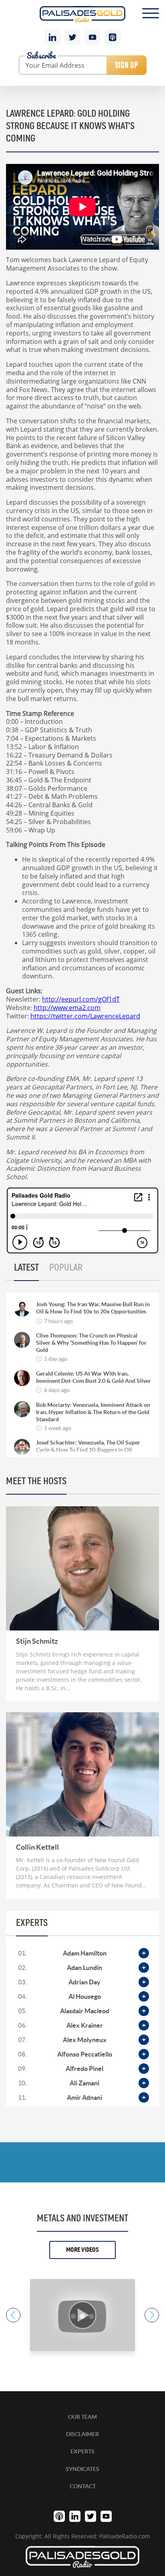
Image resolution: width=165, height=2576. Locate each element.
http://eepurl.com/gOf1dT (81, 999)
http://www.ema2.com (67, 1007)
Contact (83, 2486)
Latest (26, 1268)
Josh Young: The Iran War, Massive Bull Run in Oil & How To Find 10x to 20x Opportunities (93, 1308)
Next (152, 2315)
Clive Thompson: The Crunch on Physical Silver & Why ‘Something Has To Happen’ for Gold (91, 1343)
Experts (82, 2451)
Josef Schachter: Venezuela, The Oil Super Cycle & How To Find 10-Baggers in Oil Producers (88, 1450)
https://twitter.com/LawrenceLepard (85, 1016)
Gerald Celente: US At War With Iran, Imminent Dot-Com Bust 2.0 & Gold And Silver (94, 1377)
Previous (13, 2315)
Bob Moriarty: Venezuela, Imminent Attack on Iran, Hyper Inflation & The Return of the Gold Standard (93, 1412)
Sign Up (127, 65)
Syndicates (82, 2469)
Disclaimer (82, 2434)
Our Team (82, 2417)
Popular (66, 1268)
